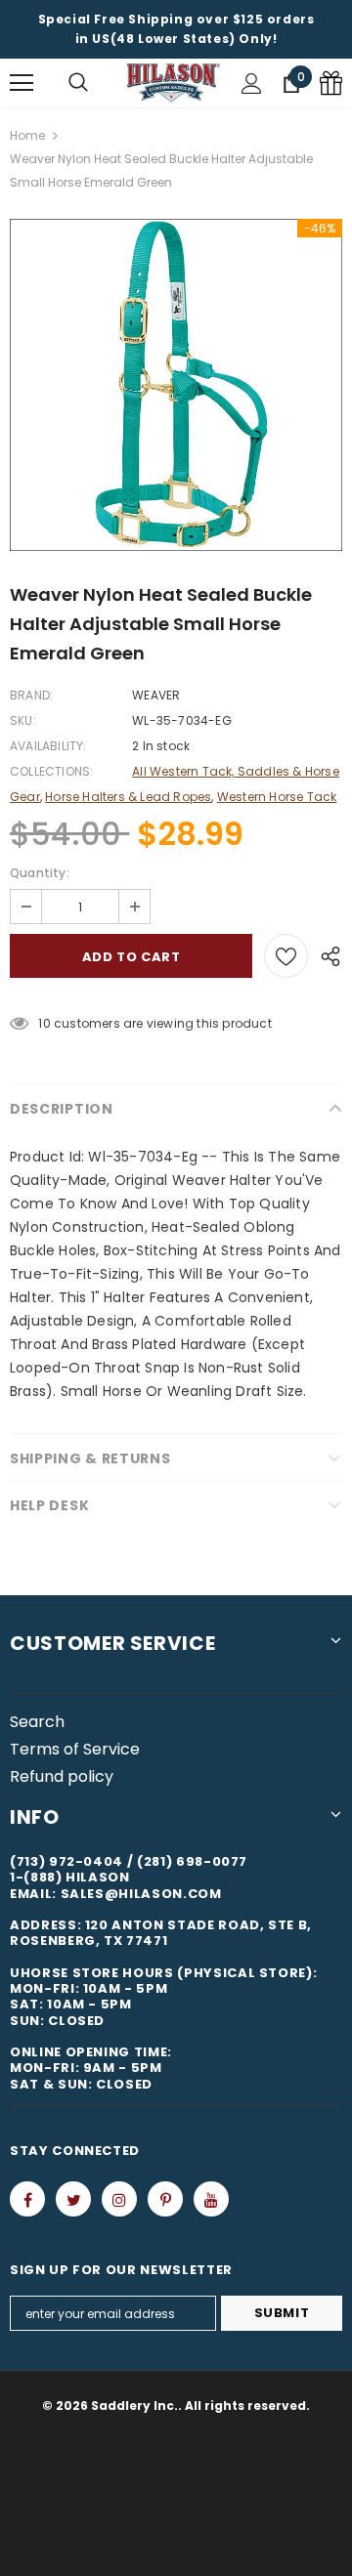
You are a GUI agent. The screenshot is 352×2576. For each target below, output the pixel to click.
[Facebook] (27, 2199)
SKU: (23, 720)
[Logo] (174, 83)
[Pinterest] (165, 2199)
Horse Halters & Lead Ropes (128, 797)
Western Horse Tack (277, 797)
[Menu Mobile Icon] (22, 83)
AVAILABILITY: (48, 746)
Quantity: (40, 873)
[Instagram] (119, 2199)
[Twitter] (73, 2199)
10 (44, 1023)
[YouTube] (211, 2199)
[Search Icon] (78, 83)
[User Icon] (252, 84)
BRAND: (31, 695)
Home (27, 135)
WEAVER (156, 695)
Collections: (51, 771)
